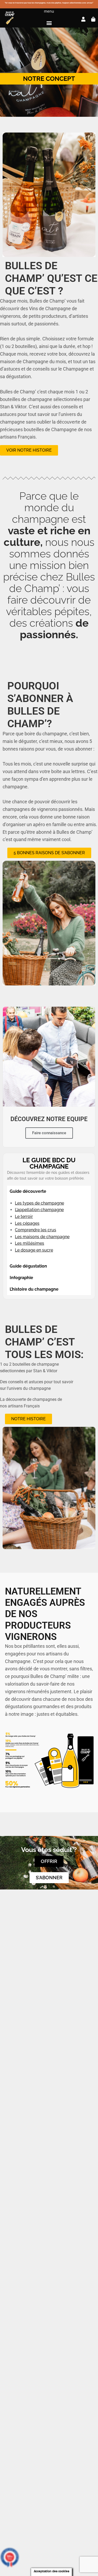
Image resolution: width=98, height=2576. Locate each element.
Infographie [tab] (21, 1278)
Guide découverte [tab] (28, 1191)
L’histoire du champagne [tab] (34, 1289)
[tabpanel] (49, 1229)
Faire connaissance (49, 1133)
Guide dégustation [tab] (28, 1266)
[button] (49, 23)
